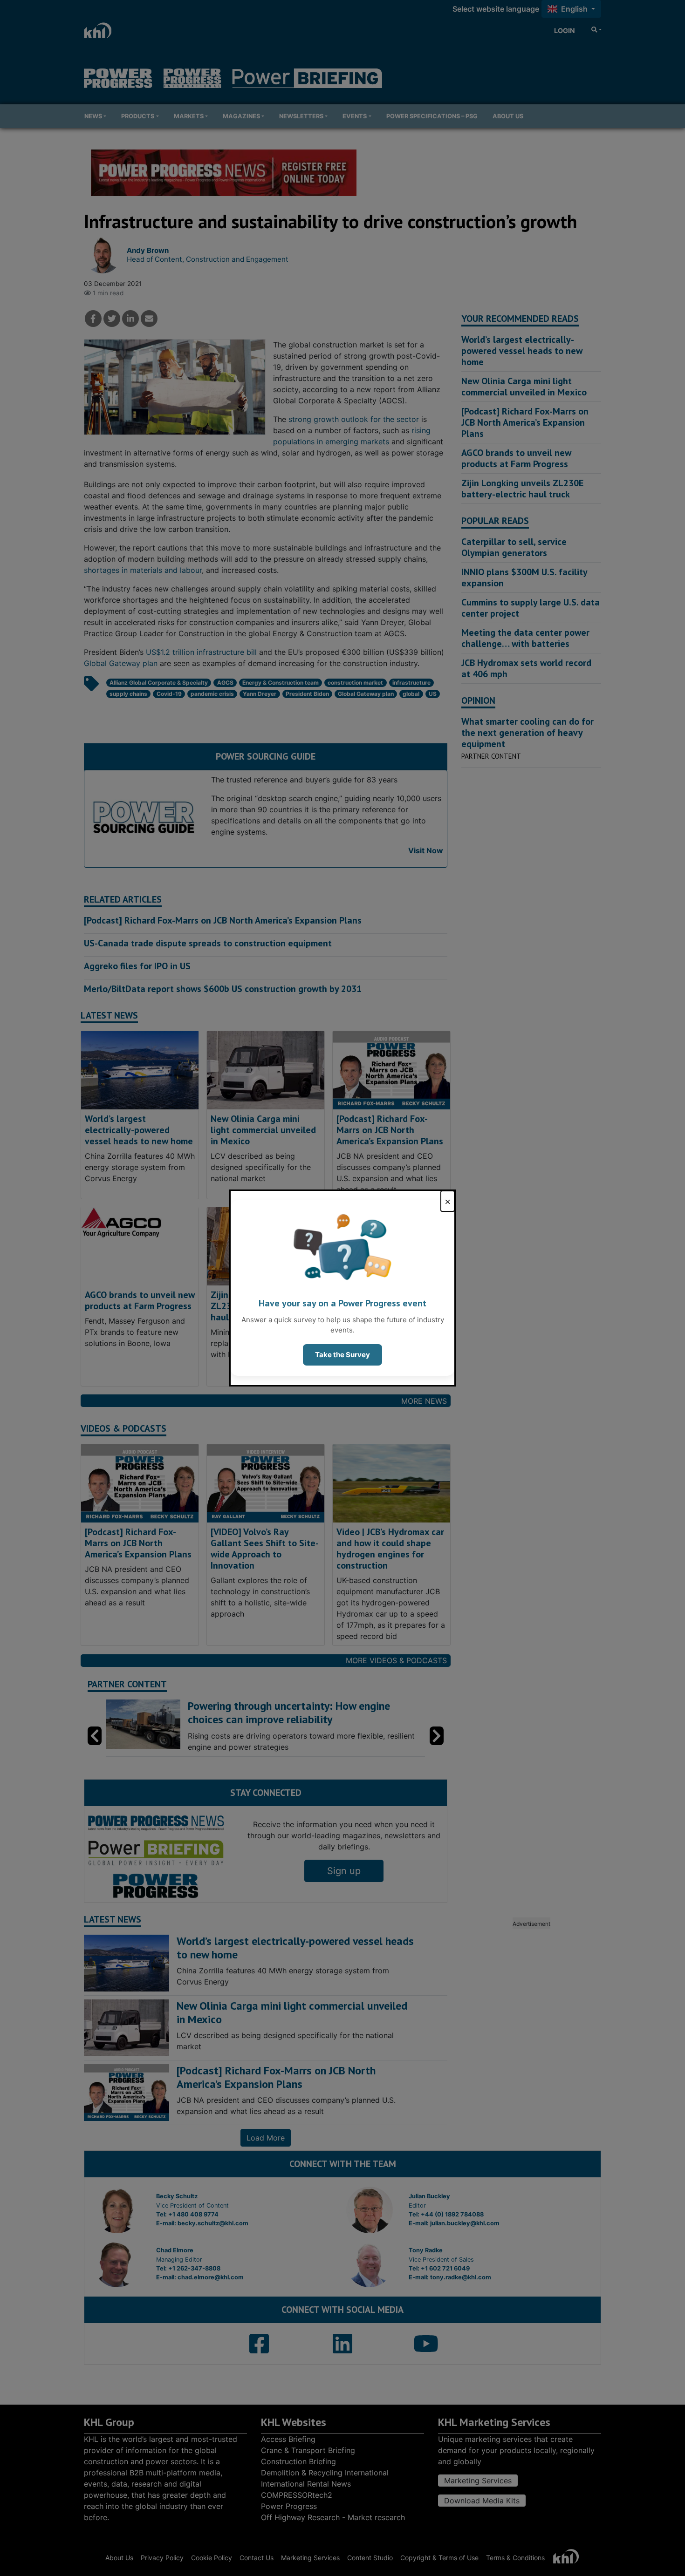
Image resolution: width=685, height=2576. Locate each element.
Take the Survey (342, 1355)
